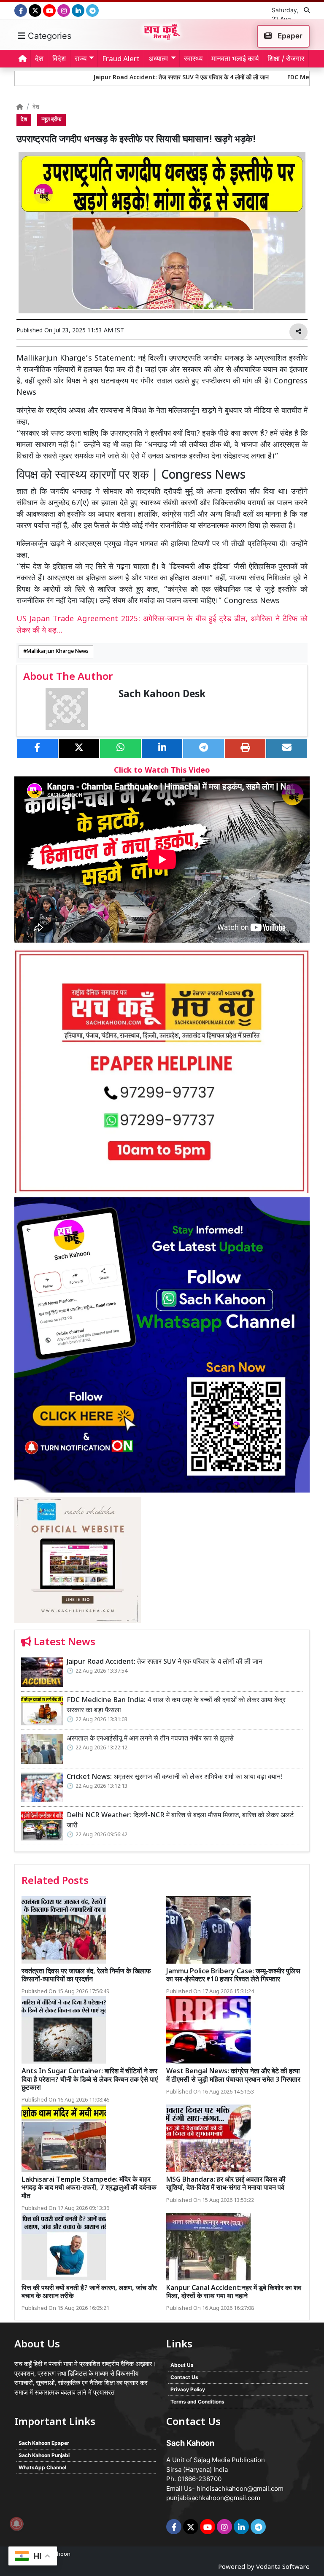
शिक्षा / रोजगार (286, 59)
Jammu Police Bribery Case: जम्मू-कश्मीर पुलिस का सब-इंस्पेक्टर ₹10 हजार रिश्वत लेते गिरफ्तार (233, 1976)
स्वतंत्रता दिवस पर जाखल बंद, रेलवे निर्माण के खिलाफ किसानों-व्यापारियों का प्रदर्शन (86, 1976)
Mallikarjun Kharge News (58, 652)
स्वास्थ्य (193, 59)
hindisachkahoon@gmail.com (240, 2488)
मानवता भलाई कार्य (235, 59)
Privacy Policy (188, 2389)
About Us (182, 2365)
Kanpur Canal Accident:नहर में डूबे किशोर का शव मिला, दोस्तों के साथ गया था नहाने (234, 2293)
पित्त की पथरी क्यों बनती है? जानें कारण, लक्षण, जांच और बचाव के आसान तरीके (89, 2293)
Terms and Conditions (197, 2402)
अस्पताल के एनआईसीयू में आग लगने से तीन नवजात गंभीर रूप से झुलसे (150, 1739)
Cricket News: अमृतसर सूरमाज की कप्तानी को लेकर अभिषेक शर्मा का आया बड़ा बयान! (175, 1777)
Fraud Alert (121, 59)
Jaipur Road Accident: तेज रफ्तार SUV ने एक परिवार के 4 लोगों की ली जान (132, 78)
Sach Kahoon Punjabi (44, 2455)
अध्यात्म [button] (158, 59)
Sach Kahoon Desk (162, 695)
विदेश (59, 59)
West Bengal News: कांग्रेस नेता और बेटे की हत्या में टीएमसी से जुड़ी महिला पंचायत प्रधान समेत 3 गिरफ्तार (233, 2076)
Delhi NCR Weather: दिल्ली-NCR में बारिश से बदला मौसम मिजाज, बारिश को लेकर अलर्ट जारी (180, 1821)
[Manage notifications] (16, 2524)
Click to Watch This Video (162, 771)
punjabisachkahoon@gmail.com (213, 2498)
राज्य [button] (81, 59)
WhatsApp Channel (42, 2467)
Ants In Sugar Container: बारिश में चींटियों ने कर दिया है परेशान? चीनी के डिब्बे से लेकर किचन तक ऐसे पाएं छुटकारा (90, 2080)
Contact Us (184, 2377)
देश (39, 59)
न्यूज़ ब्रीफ (51, 120)
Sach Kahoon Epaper (44, 2443)
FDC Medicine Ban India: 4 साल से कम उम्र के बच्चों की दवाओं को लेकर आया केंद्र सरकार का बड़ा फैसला (176, 1706)
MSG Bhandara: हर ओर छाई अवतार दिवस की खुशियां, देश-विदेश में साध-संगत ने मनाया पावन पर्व (226, 2184)
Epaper (289, 36)
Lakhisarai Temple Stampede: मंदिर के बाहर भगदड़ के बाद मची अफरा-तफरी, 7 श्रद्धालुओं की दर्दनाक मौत (89, 2188)
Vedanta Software (283, 2567)
